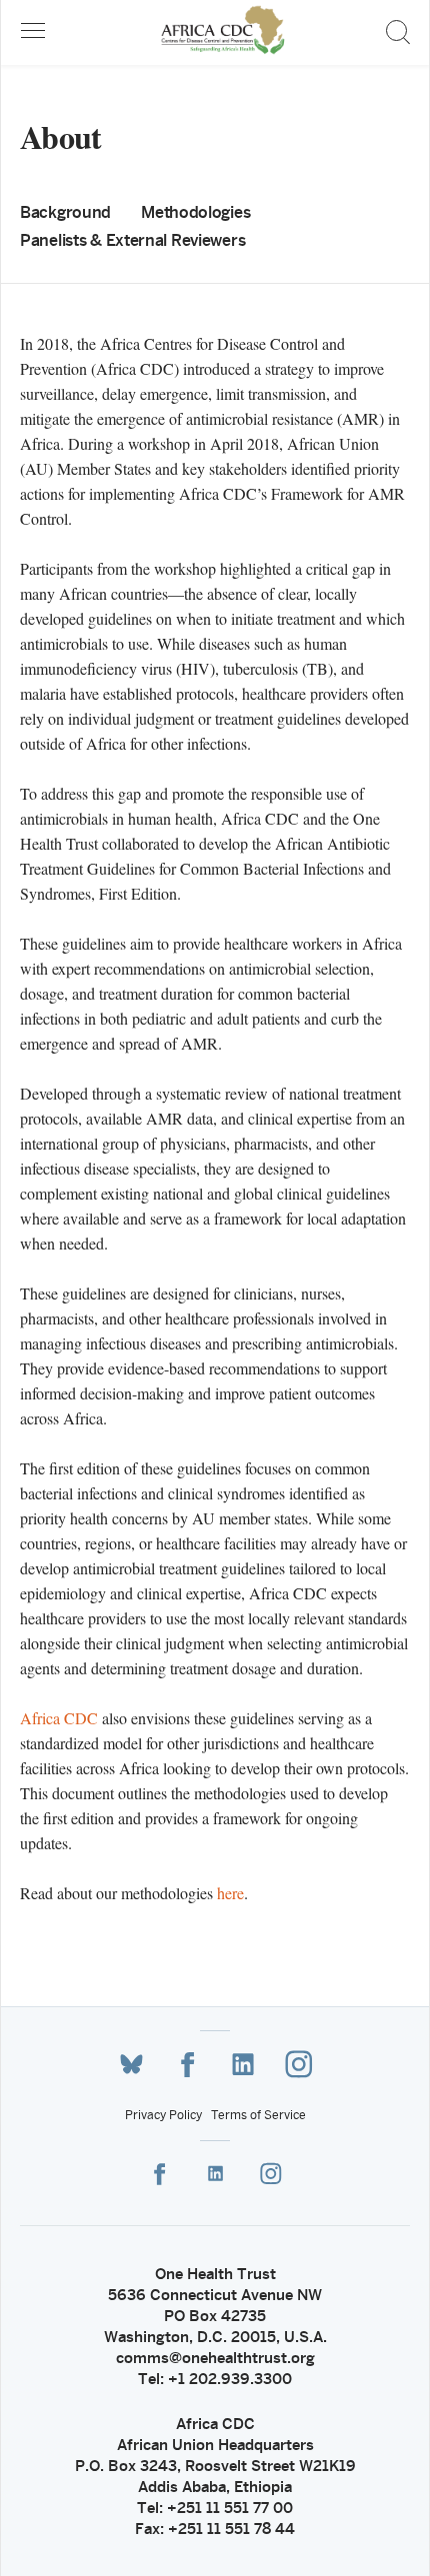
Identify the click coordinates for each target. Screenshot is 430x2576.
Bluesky (131, 2065)
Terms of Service (258, 2115)
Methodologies (195, 212)
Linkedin (243, 2065)
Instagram (299, 2064)
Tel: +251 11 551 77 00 (215, 2508)
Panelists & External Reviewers (132, 240)
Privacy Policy (163, 2115)
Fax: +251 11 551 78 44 (215, 2529)
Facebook (187, 2065)
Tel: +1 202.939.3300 (215, 2379)
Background (65, 212)
